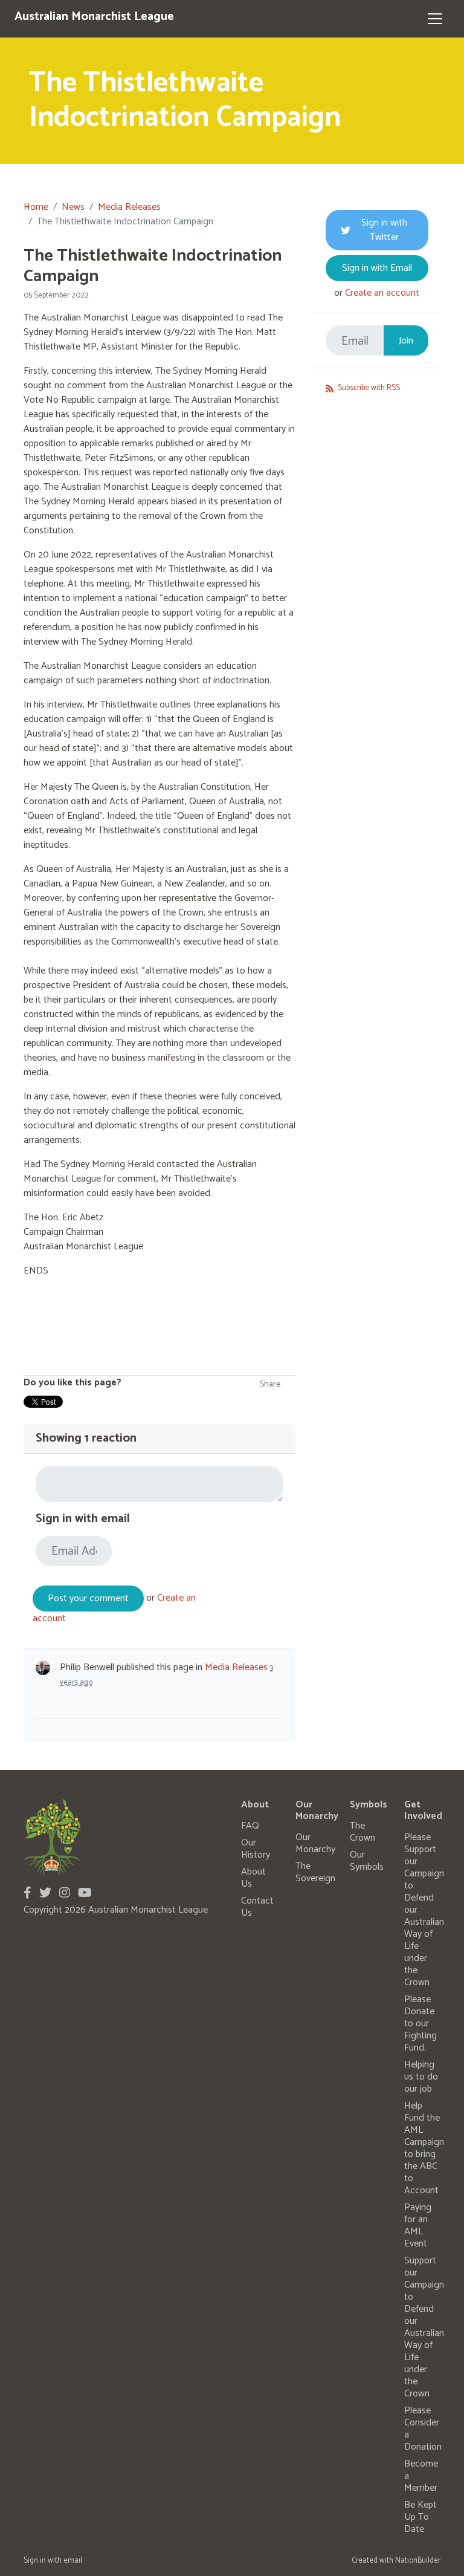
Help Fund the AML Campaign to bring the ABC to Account (424, 2148)
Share (270, 1384)
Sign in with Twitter (384, 230)
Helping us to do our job (421, 2077)
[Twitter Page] (45, 1894)
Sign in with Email (377, 268)
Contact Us (257, 1907)
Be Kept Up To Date (420, 2517)
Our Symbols (367, 1861)
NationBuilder (418, 2561)
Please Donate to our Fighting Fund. (420, 2024)
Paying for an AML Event (418, 2226)
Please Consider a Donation (423, 2429)
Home (36, 207)
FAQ (250, 1826)
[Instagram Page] (65, 1894)
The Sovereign (315, 1872)
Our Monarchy (315, 1843)
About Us (253, 1878)
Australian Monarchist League (94, 17)
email (73, 2561)
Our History (256, 1849)
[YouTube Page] (85, 1894)
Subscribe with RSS (368, 388)
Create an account (382, 293)
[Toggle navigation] (435, 19)
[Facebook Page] (27, 1894)
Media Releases (129, 207)
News (73, 207)
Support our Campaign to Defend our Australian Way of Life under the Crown (424, 2327)
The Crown (362, 1832)
